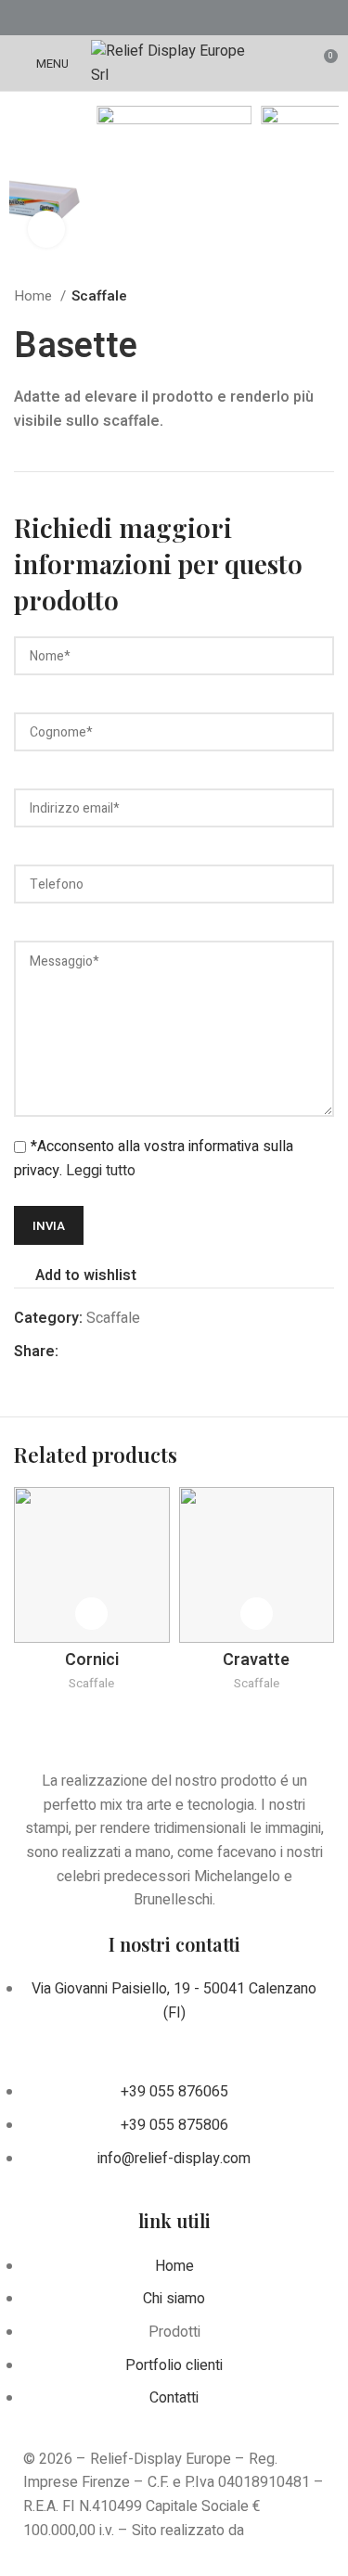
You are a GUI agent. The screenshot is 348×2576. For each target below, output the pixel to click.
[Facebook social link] (126, 18)
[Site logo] (174, 62)
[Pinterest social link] (174, 18)
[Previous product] (288, 296)
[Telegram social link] (223, 18)
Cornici (92, 1660)
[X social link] (150, 18)
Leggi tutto (101, 1171)
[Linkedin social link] (199, 18)
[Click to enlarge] (46, 229)
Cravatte (256, 1660)
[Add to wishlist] (91, 1614)
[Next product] (325, 296)
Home (35, 296)
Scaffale (99, 296)
